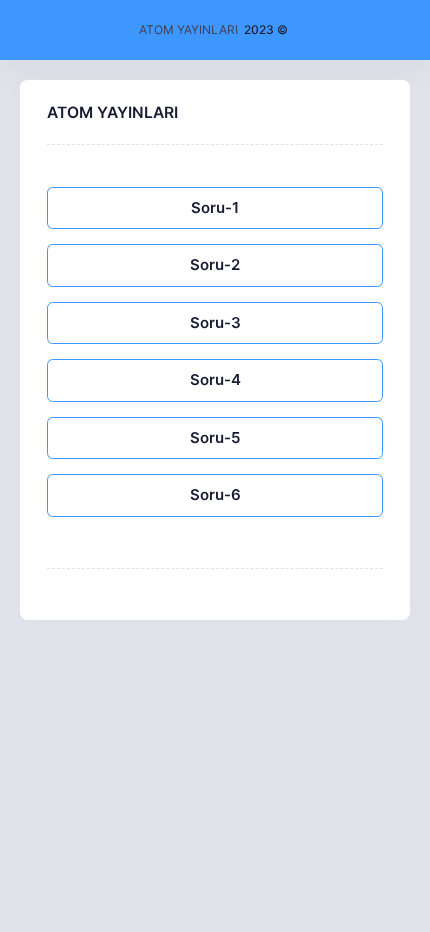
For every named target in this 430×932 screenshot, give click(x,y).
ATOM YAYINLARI (188, 29)
